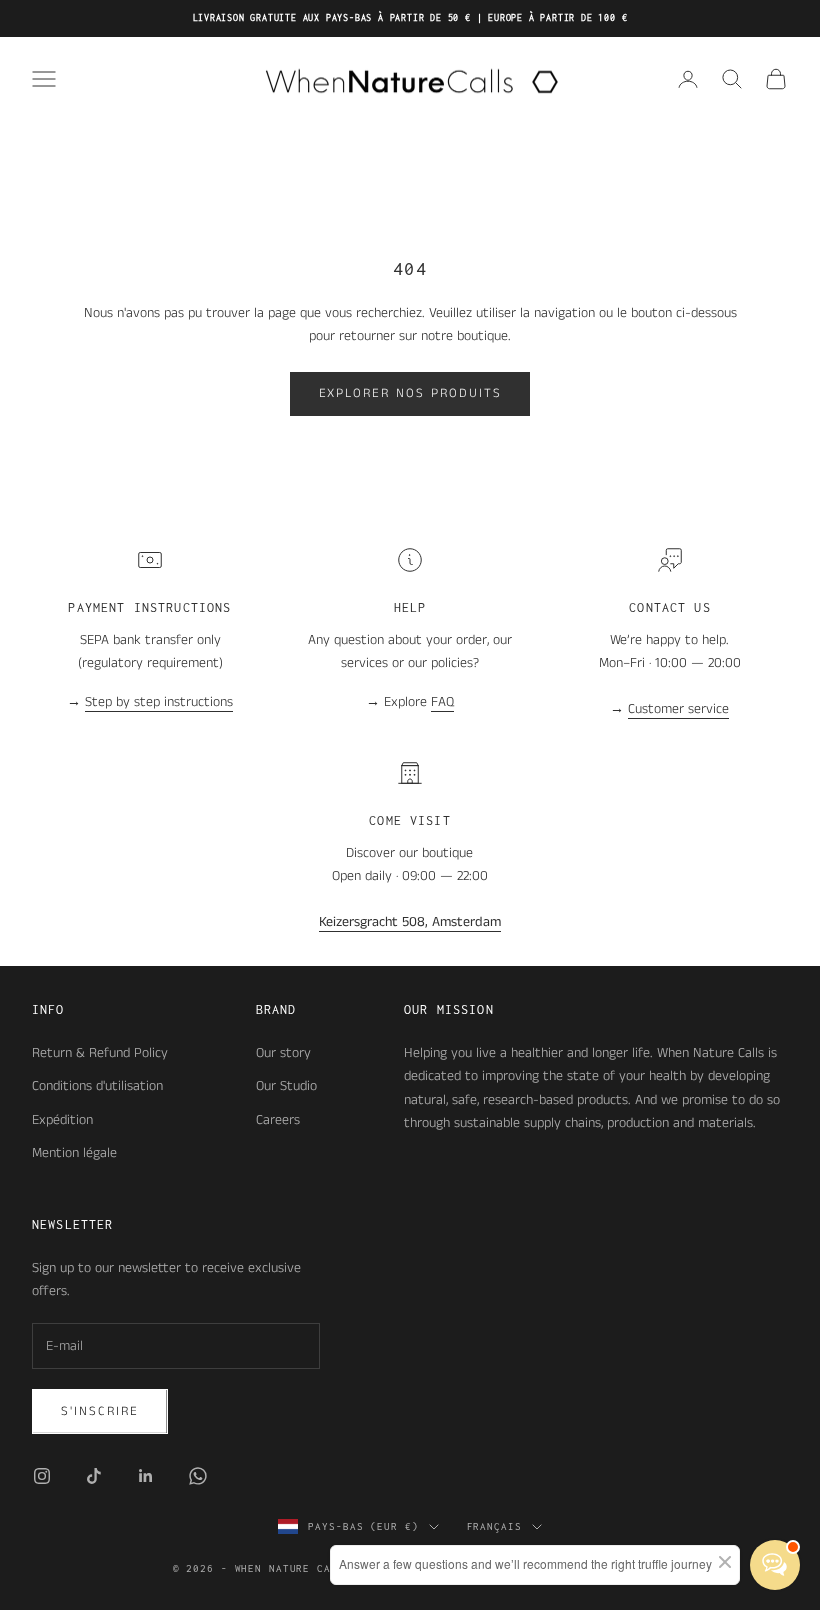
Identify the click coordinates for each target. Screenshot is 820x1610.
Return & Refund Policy (100, 1053)
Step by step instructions (159, 702)
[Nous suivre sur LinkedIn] (146, 1476)
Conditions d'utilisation (97, 1086)
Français (494, 1526)
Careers (278, 1120)
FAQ (442, 702)
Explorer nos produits (410, 393)
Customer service (678, 709)
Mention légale (74, 1153)
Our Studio (286, 1086)
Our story (283, 1053)
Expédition (62, 1120)
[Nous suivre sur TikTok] (94, 1476)
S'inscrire (100, 1411)
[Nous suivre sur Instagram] (42, 1476)
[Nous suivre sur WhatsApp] (198, 1476)
